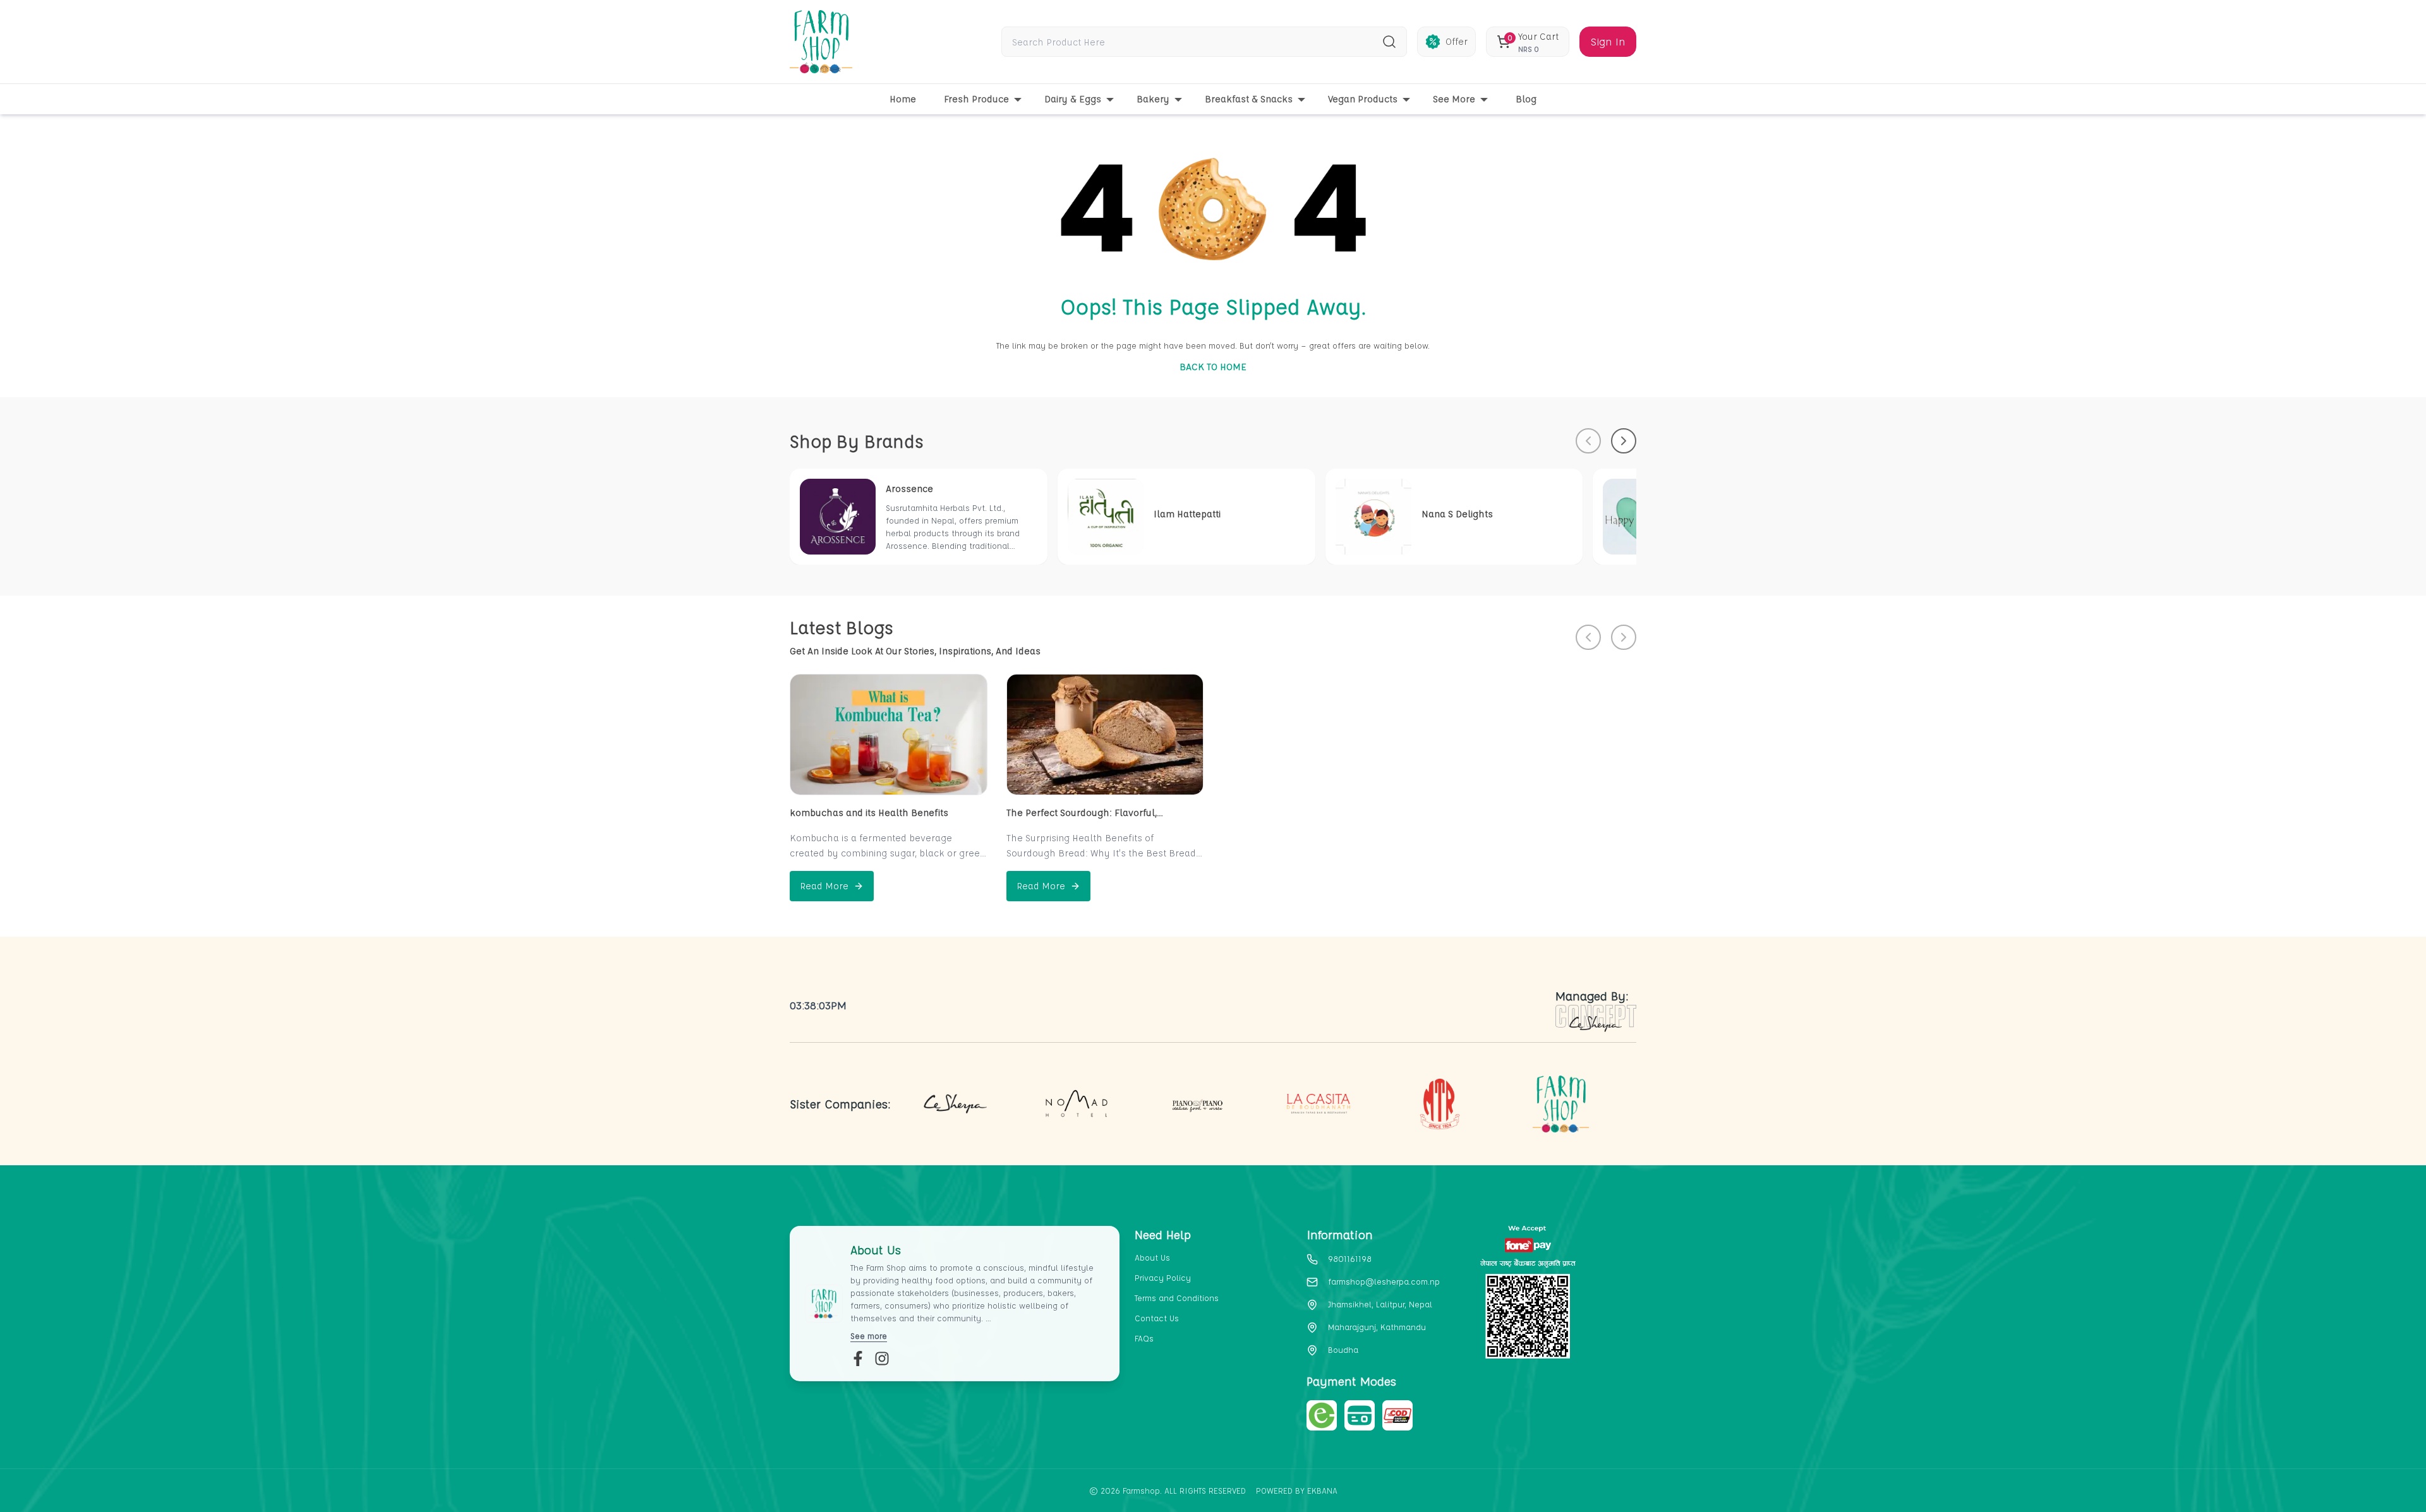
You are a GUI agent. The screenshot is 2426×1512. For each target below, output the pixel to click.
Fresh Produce (976, 99)
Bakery (1153, 99)
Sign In (1608, 41)
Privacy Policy (1163, 1277)
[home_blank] (821, 42)
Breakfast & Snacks (1249, 99)
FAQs (1144, 1338)
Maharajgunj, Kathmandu (1377, 1327)
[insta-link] (882, 1359)
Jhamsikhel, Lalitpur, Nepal (1380, 1304)
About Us (1152, 1257)
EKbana (1322, 1490)
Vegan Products (1363, 99)
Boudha (1343, 1349)
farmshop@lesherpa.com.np (1384, 1281)
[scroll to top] (2350, 1481)
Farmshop (1141, 1490)
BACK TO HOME (1213, 367)
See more (869, 1335)
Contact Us (1157, 1318)
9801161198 (1350, 1258)
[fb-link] (858, 1359)
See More (1454, 99)
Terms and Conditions (1177, 1298)
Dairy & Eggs (1073, 99)
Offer (1457, 41)
